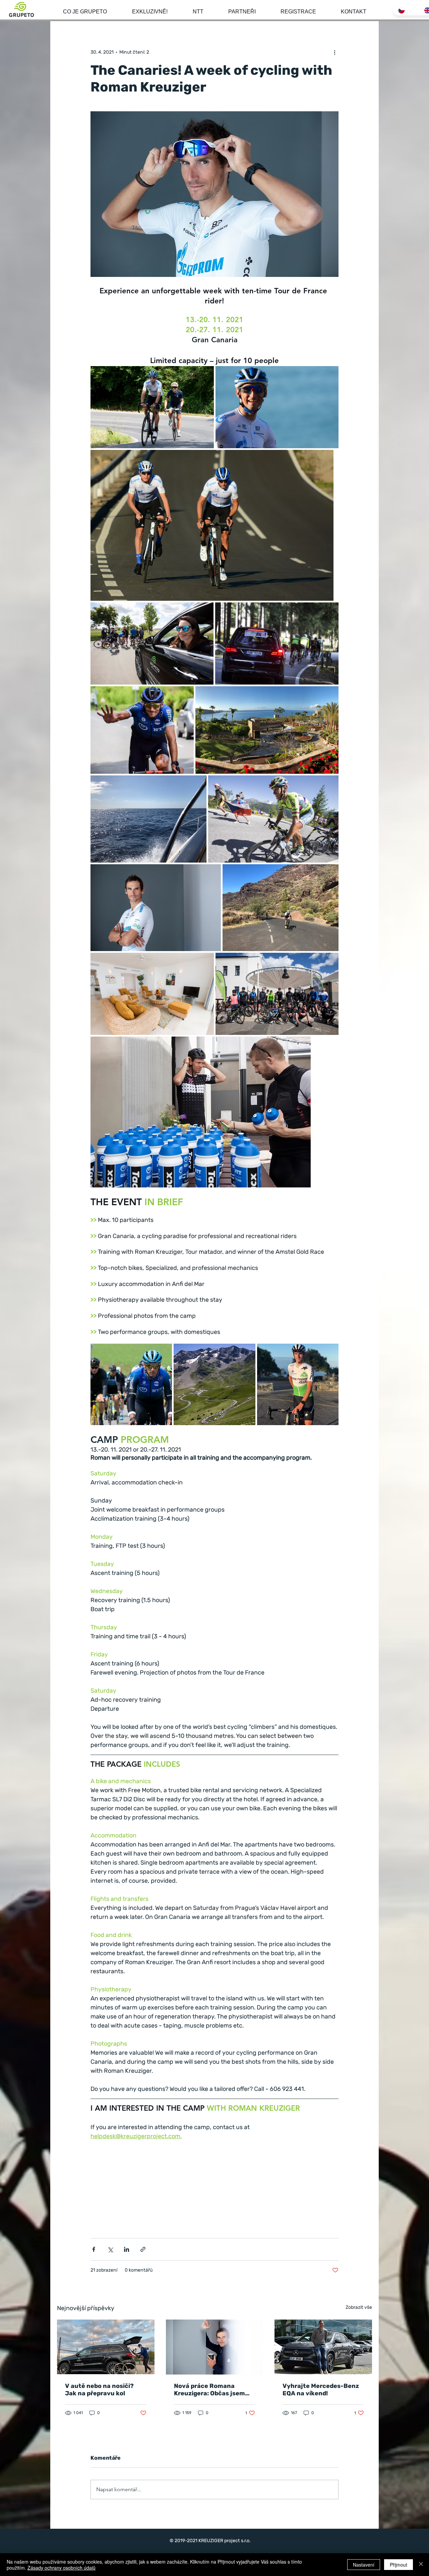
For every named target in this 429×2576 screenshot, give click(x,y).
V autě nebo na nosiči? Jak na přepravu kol (99, 2390)
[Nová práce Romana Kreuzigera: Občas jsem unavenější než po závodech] (215, 2347)
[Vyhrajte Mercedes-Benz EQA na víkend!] (323, 2347)
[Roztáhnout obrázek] (152, 407)
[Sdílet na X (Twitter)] (110, 2249)
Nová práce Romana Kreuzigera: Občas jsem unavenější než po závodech (209, 2390)
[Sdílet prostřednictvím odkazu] (143, 2249)
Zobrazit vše (359, 2307)
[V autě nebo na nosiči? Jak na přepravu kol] (106, 2347)
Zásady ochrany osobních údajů (62, 2568)
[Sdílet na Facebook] (94, 2249)
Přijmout (399, 2565)
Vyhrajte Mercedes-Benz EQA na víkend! (321, 2390)
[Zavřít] (421, 2565)
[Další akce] (334, 52)
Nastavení (364, 2565)
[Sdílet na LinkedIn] (127, 2249)
